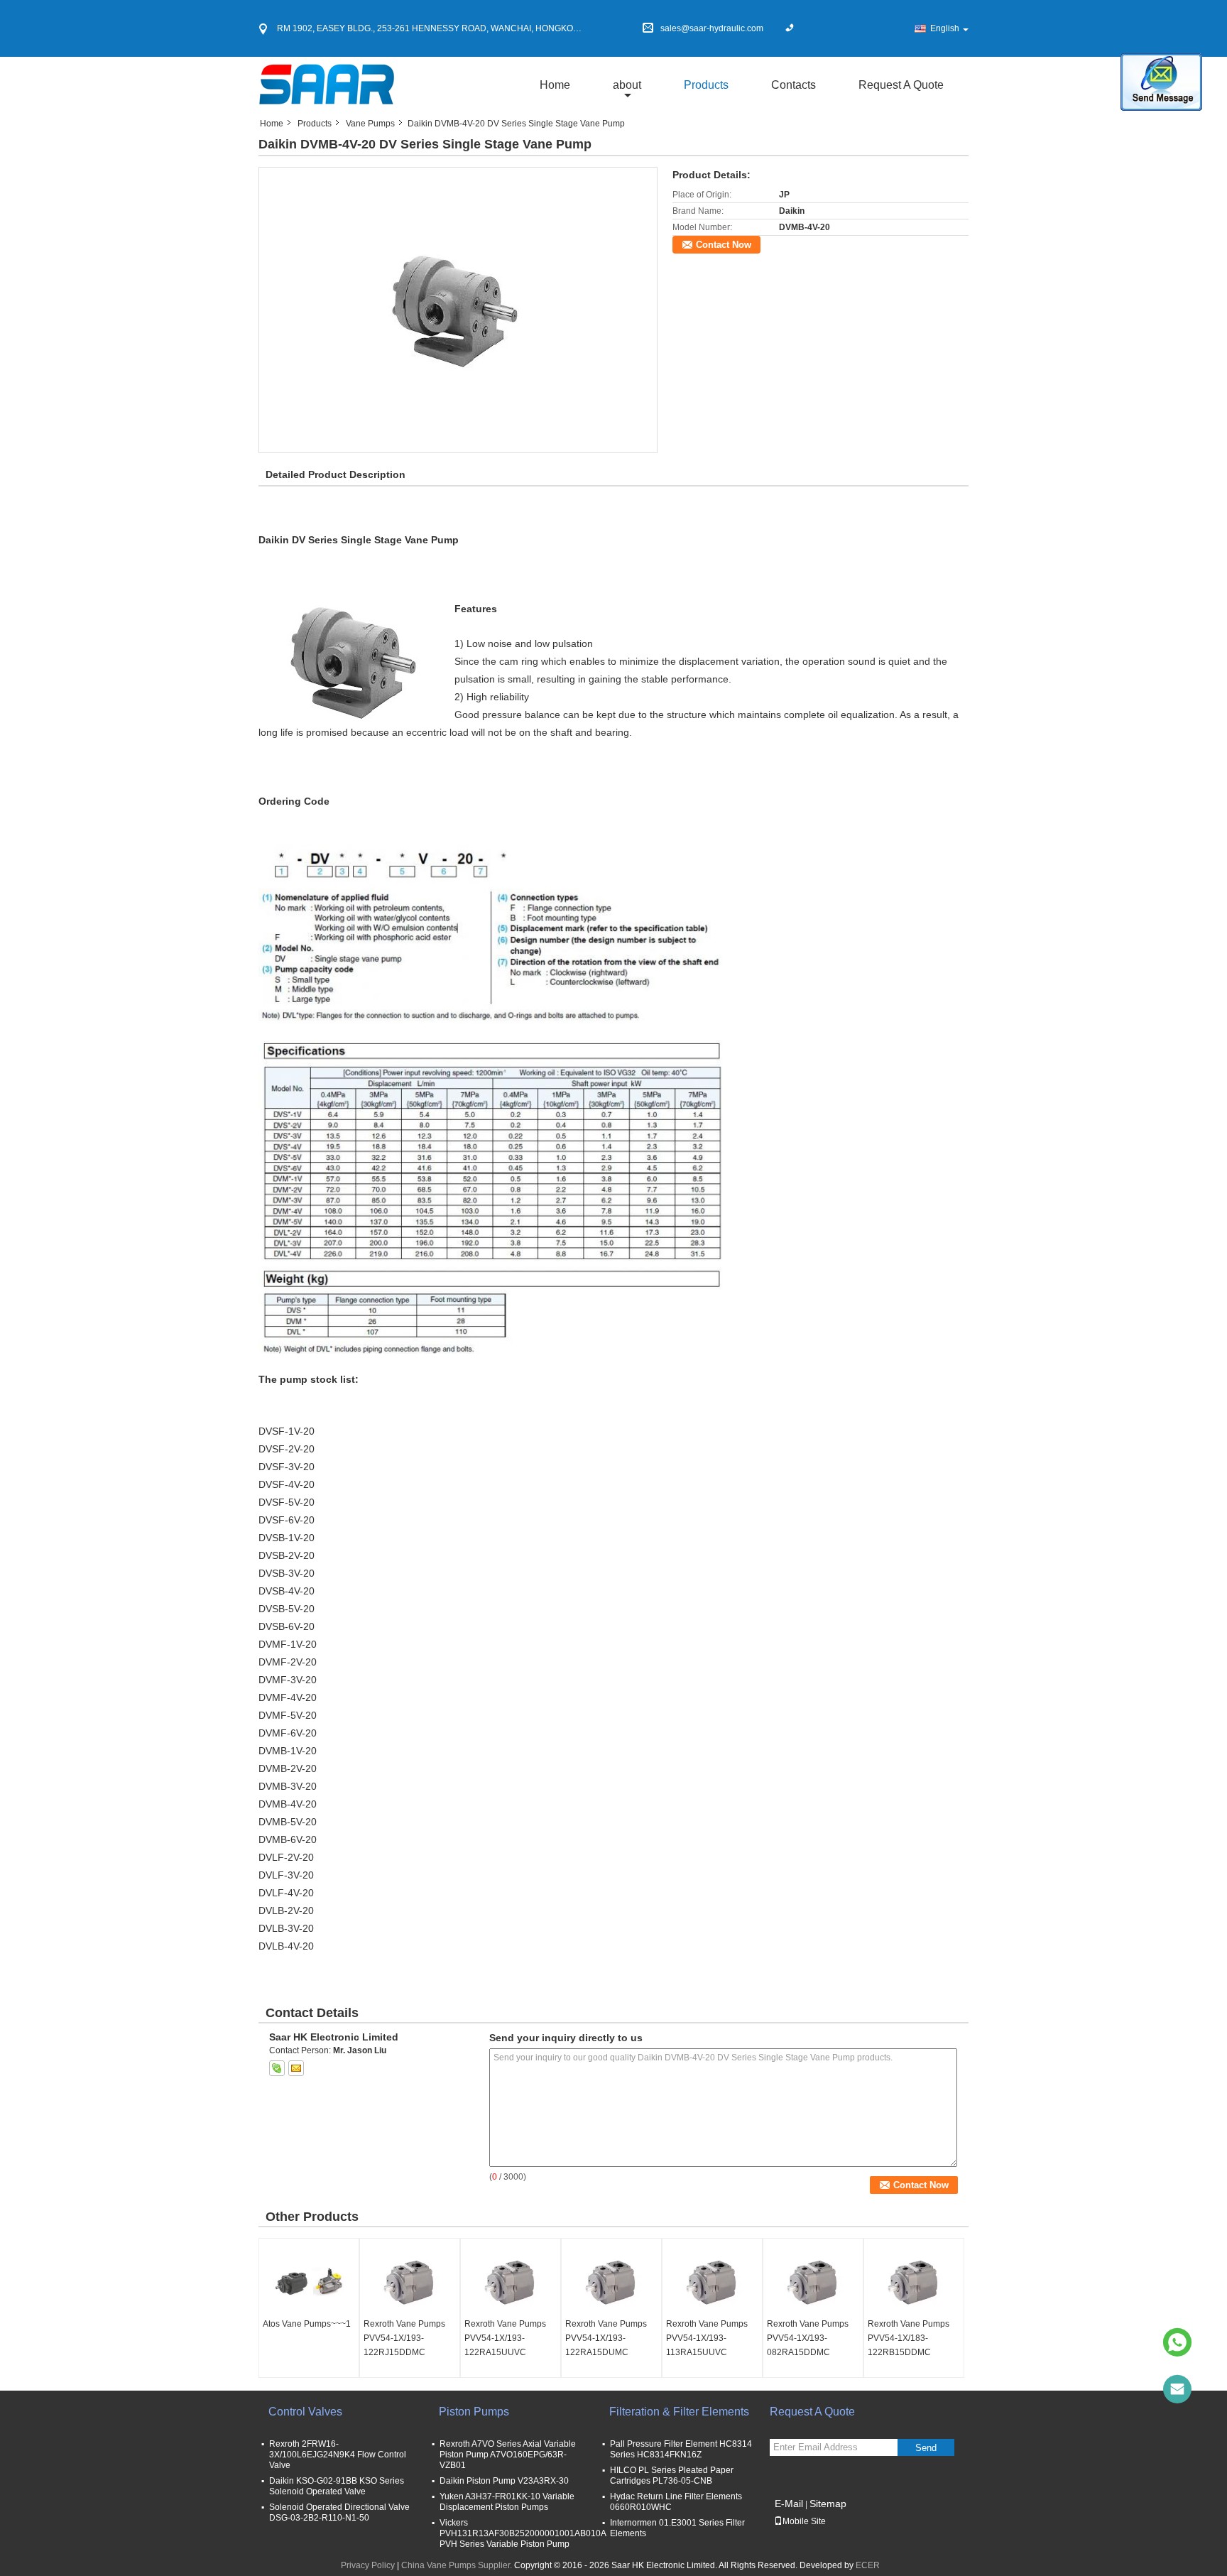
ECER (868, 2565)
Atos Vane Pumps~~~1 (307, 2324)
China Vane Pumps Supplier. (458, 2565)
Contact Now (724, 245)
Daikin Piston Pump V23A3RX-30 (504, 2481)
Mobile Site (804, 2521)
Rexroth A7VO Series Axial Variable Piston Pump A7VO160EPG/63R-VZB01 (508, 2455)
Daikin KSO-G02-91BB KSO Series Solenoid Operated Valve (337, 2486)
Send (926, 2448)
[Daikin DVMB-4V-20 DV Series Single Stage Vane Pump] (458, 310)
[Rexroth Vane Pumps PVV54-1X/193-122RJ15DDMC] (410, 2281)
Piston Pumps (474, 2412)
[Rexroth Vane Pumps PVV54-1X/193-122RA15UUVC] (511, 2281)
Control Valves (305, 2412)
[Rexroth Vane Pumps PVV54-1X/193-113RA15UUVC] (712, 2281)
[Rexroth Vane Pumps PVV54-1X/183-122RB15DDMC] (914, 2281)
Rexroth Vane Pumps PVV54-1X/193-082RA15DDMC (808, 2338)
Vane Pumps (370, 124)
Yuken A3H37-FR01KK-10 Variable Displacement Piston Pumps (507, 2502)
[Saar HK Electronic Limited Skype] (277, 2068)
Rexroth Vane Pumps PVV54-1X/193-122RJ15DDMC (404, 2338)
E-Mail (789, 2504)
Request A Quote (901, 85)
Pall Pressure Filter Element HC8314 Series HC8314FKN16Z (681, 2449)
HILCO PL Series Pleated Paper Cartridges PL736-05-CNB (672, 2476)
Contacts (794, 85)
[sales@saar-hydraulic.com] (1177, 2389)
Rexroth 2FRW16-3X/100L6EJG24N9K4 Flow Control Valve (338, 2455)
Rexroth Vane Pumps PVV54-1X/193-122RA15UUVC (505, 2338)
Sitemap (828, 2504)
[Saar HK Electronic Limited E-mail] (296, 2068)
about (627, 85)
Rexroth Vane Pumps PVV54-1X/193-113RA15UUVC (707, 2338)
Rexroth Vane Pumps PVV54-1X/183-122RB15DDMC (909, 2338)
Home (555, 85)
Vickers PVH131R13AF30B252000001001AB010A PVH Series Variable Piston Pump (523, 2533)
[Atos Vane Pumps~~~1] (309, 2281)
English (945, 28)
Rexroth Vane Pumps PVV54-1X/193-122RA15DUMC (606, 2338)
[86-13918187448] (1177, 2342)
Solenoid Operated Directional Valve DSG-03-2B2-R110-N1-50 (339, 2512)
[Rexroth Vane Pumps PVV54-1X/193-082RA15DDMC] (813, 2281)
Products (706, 85)
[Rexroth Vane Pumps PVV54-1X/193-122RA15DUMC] (611, 2281)
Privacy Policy (368, 2565)
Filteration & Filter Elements (679, 2412)
